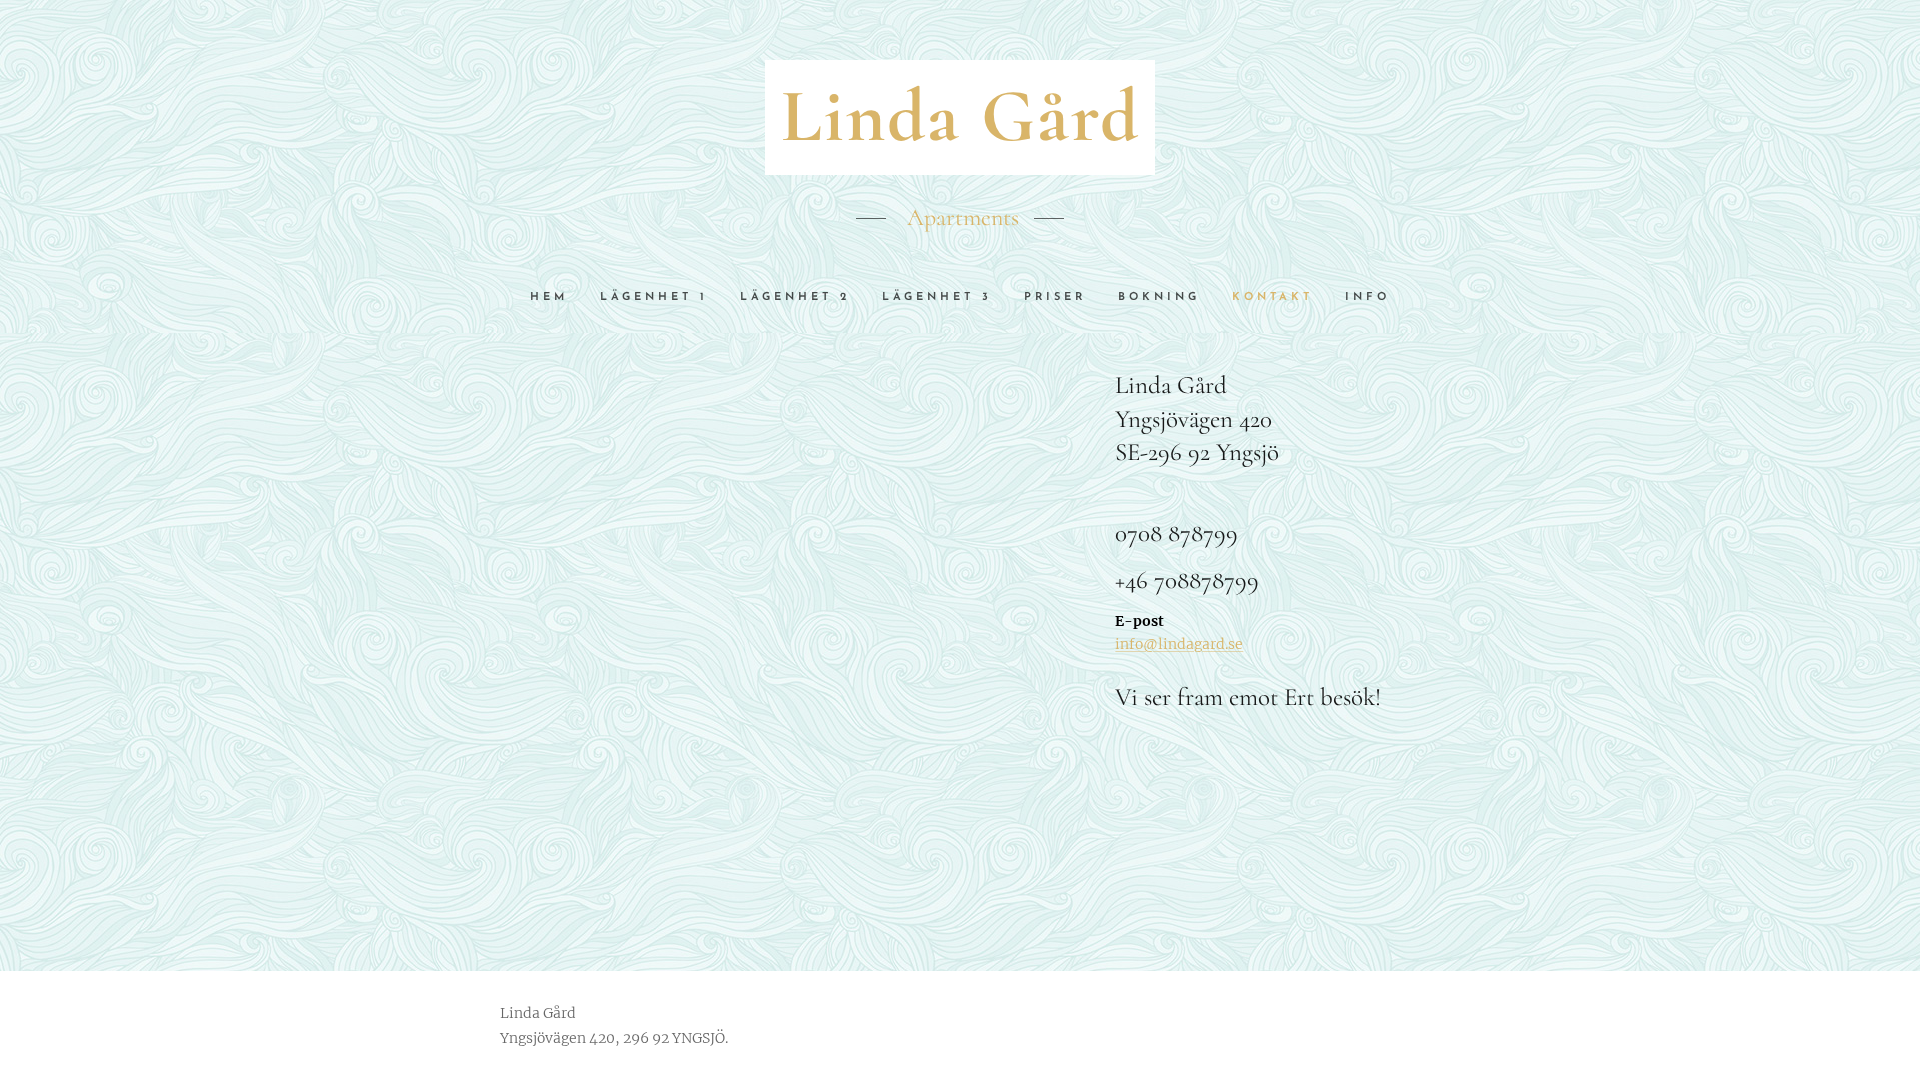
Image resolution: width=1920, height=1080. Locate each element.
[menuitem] (557, 298)
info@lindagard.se (1179, 644)
